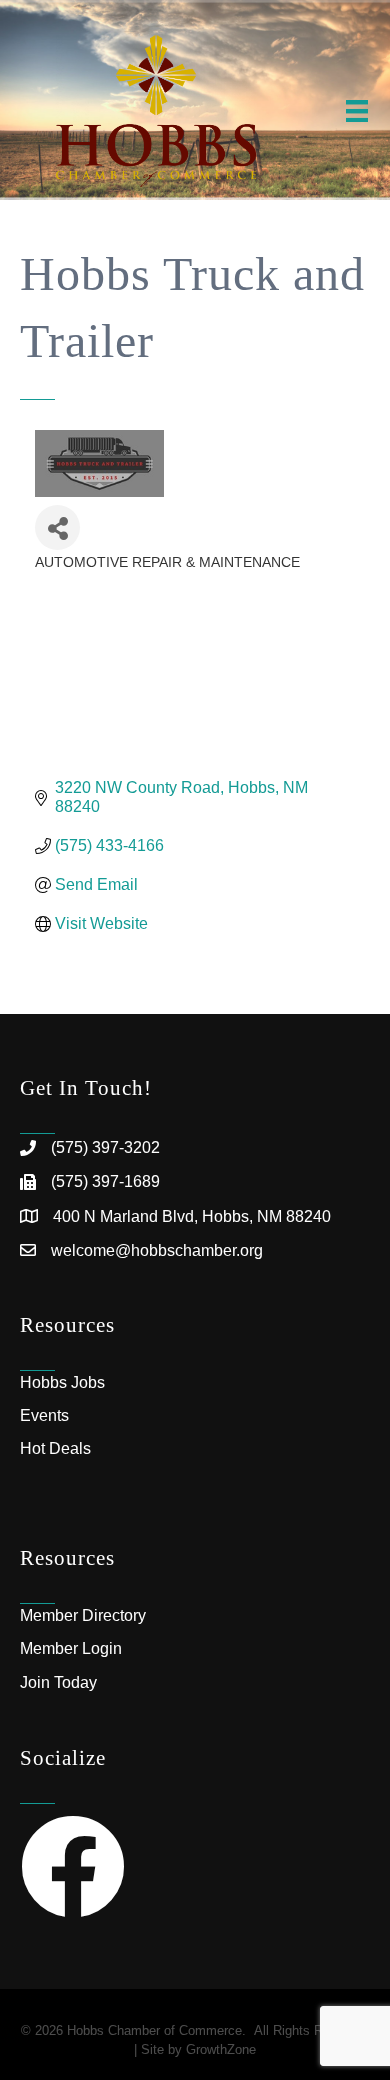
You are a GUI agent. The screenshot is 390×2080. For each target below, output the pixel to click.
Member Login (71, 1648)
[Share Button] (57, 527)
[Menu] (357, 111)
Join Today (58, 1682)
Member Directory (83, 1615)
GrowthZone (221, 2049)
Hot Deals (55, 1448)
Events (44, 1415)
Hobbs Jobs (62, 1382)
